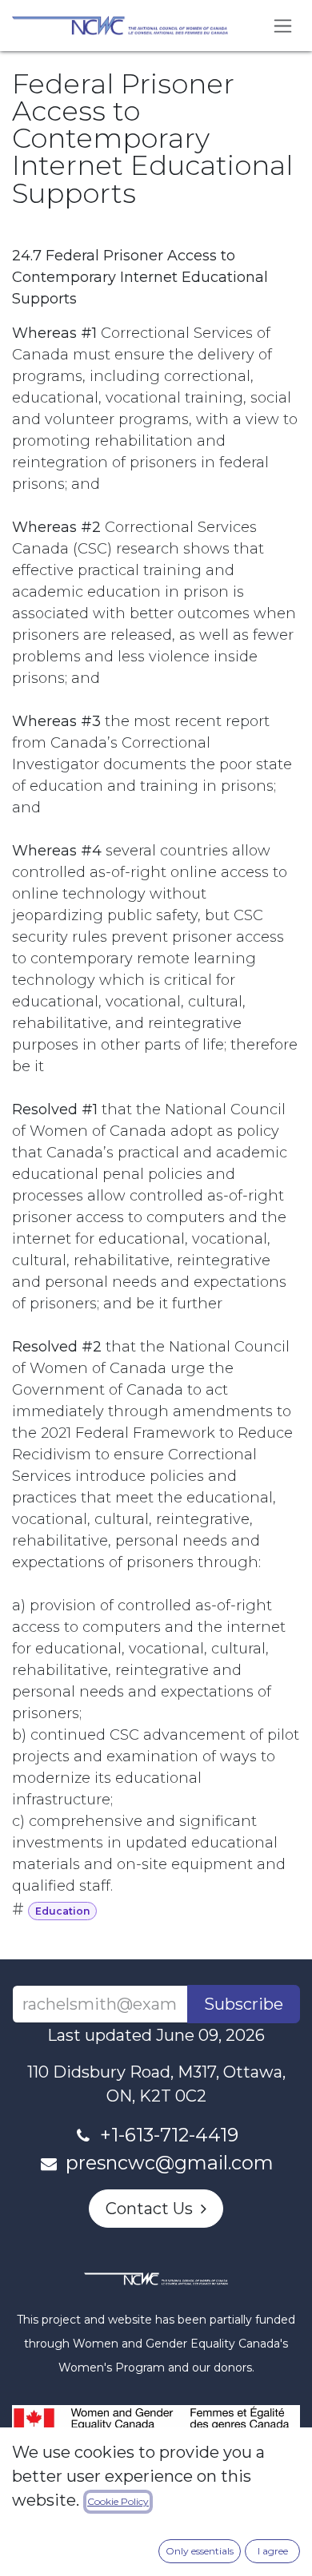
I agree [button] (273, 2551)
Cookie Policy (118, 2501)
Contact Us (153, 2209)
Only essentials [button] (200, 2551)
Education (62, 1911)
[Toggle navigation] (283, 26)
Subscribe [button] (244, 2004)
